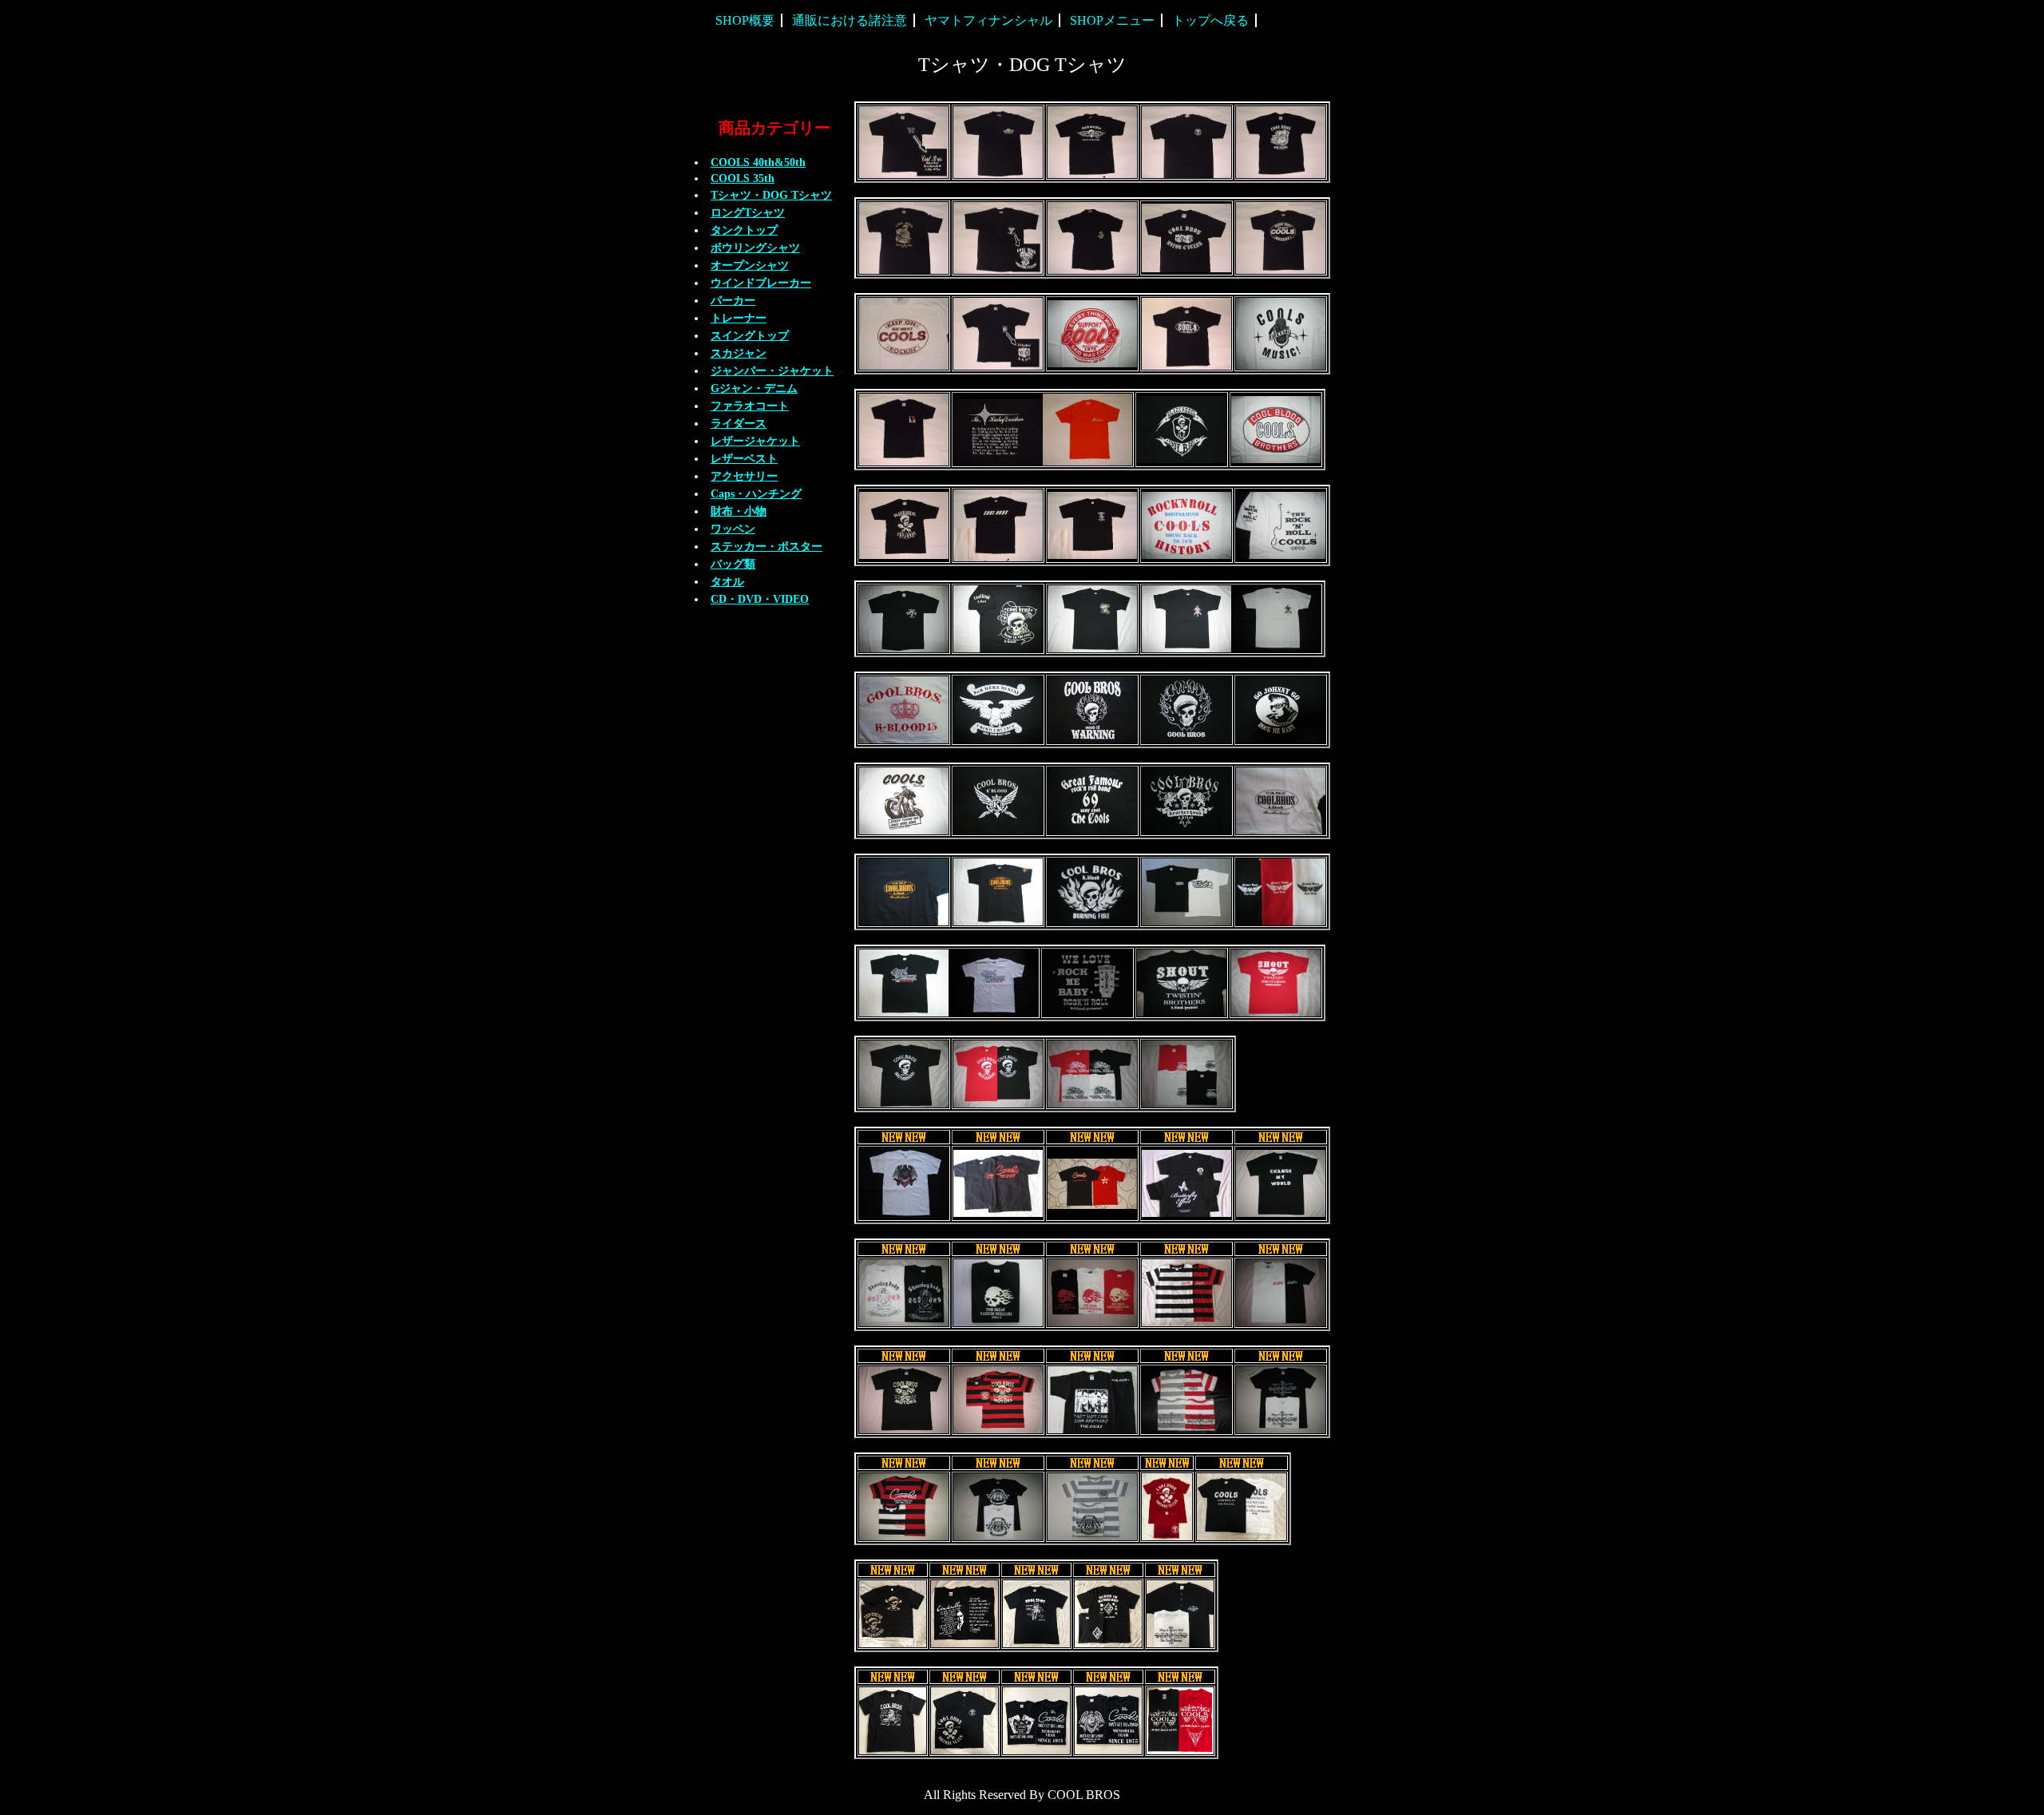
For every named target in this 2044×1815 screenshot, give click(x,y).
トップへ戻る (1210, 20)
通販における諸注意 (850, 20)
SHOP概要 (745, 20)
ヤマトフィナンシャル (988, 20)
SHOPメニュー (1112, 20)
